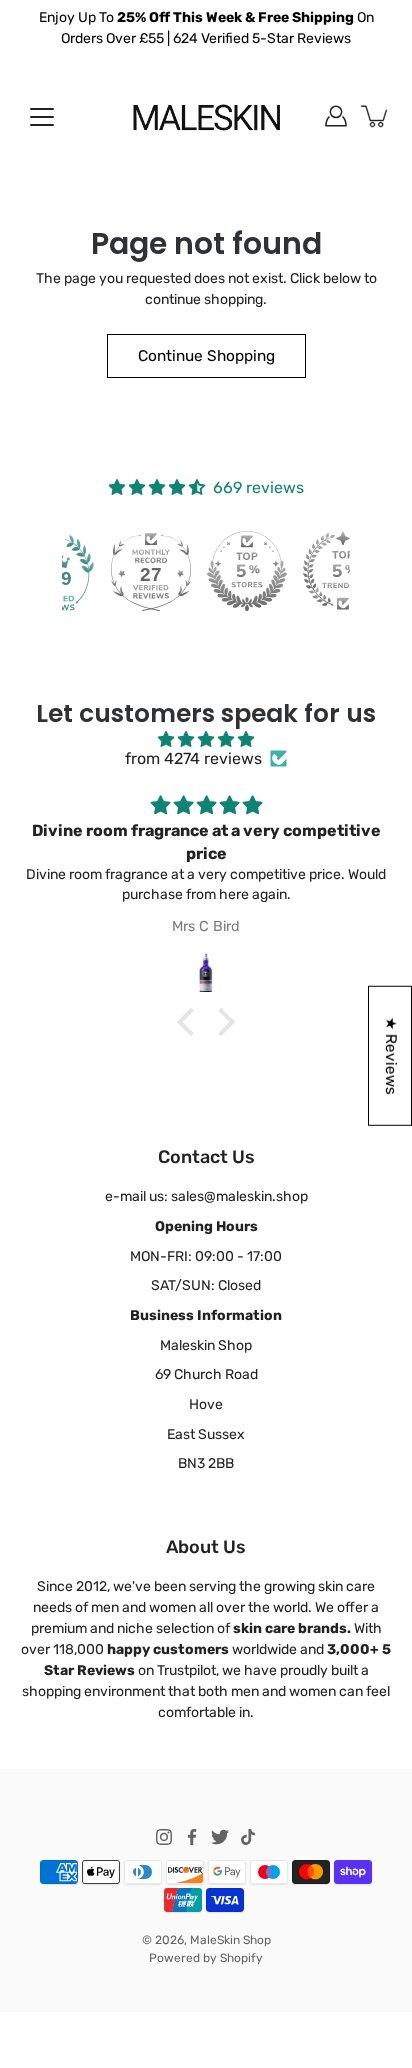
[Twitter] (220, 1837)
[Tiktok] (248, 1837)
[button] (191, 1022)
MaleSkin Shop (230, 1940)
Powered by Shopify (206, 1958)
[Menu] (42, 117)
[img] (206, 739)
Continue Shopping (206, 356)
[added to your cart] (376, 116)
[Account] (336, 116)
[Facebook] (192, 1837)
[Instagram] (164, 1837)
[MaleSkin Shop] (206, 116)
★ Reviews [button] (391, 1056)
